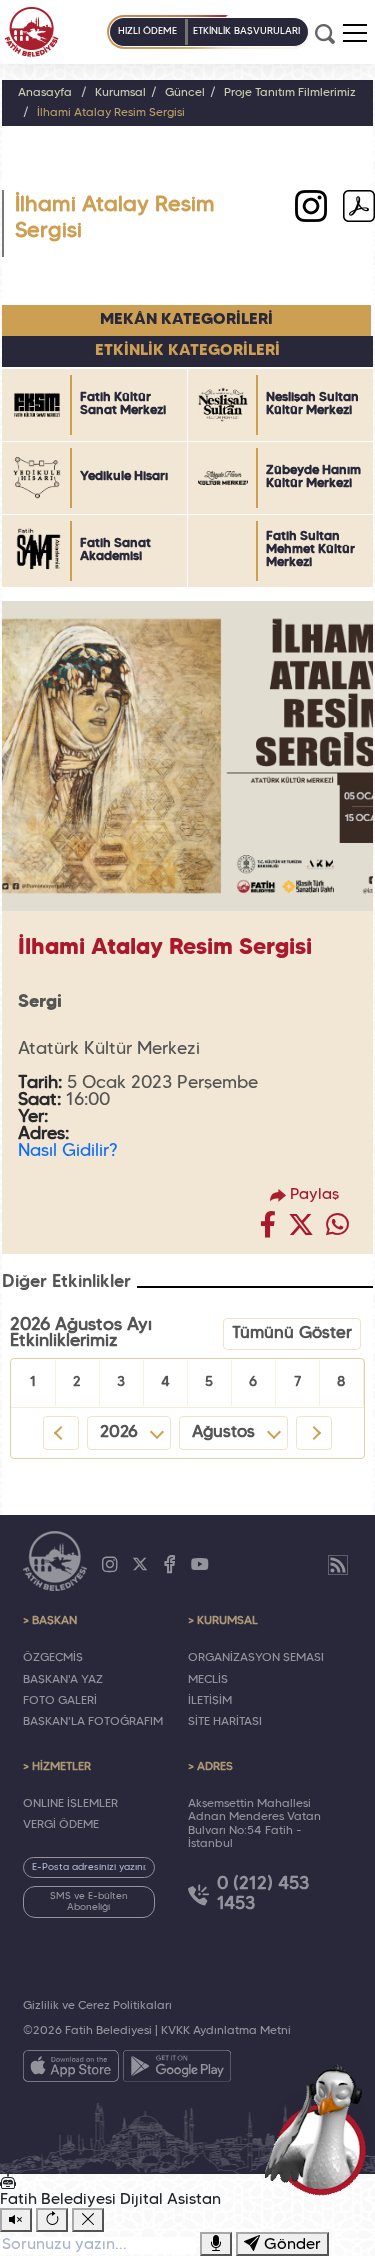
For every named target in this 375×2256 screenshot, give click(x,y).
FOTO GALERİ (60, 1701)
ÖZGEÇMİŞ (53, 1658)
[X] (140, 1565)
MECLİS (208, 1680)
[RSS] (338, 1565)
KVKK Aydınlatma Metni (226, 2031)
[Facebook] (170, 1565)
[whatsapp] (337, 1230)
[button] (355, 33)
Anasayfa (45, 93)
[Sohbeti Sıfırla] (52, 2220)
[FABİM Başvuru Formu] (321, 2128)
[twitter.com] (301, 1230)
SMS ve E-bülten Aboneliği (89, 1902)
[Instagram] (110, 1565)
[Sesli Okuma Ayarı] (16, 2220)
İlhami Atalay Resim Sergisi (111, 113)
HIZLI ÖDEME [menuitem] (147, 31)
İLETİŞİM (210, 1701)
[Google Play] (177, 2070)
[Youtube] (200, 1565)
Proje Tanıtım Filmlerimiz (290, 93)
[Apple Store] (71, 2070)
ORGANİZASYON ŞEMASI (256, 1658)
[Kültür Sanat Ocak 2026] (359, 210)
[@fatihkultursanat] (311, 210)
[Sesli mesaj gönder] (216, 2244)
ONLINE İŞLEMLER (70, 1804)
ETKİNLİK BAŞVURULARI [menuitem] (246, 31)
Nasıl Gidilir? (67, 1151)
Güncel (185, 93)
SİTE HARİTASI (225, 1722)
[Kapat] (88, 2220)
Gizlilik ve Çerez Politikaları (97, 2006)
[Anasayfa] (31, 32)
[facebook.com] (268, 1230)
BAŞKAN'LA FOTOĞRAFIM (93, 1722)
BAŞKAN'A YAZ (63, 1680)
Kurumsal (120, 93)
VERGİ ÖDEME (61, 1825)
